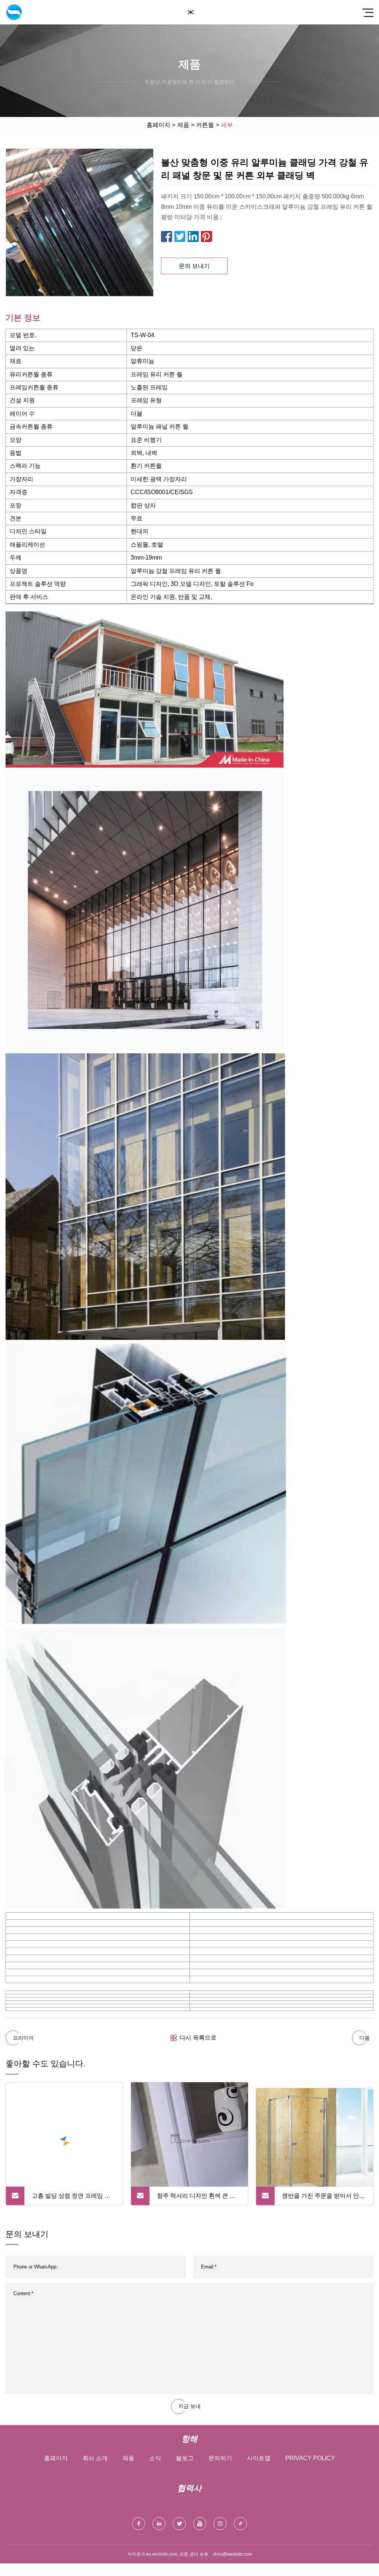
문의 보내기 (194, 266)
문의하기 (220, 2458)
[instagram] (220, 2524)
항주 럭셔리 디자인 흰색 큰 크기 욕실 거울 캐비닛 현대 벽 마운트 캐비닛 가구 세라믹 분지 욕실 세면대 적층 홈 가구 (197, 2199)
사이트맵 (259, 2458)
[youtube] (200, 2524)
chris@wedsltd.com (232, 2554)
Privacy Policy (310, 2458)
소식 (155, 2458)
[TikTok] (240, 2524)
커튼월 (205, 125)
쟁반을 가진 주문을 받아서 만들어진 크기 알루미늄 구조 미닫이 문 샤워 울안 (323, 2199)
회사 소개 (95, 2458)
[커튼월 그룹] (14, 12)
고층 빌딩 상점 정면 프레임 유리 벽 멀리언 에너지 (71, 2199)
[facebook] (139, 2524)
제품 (183, 125)
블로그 (185, 2458)
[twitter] (179, 2524)
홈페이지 (158, 125)
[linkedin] (159, 2524)
